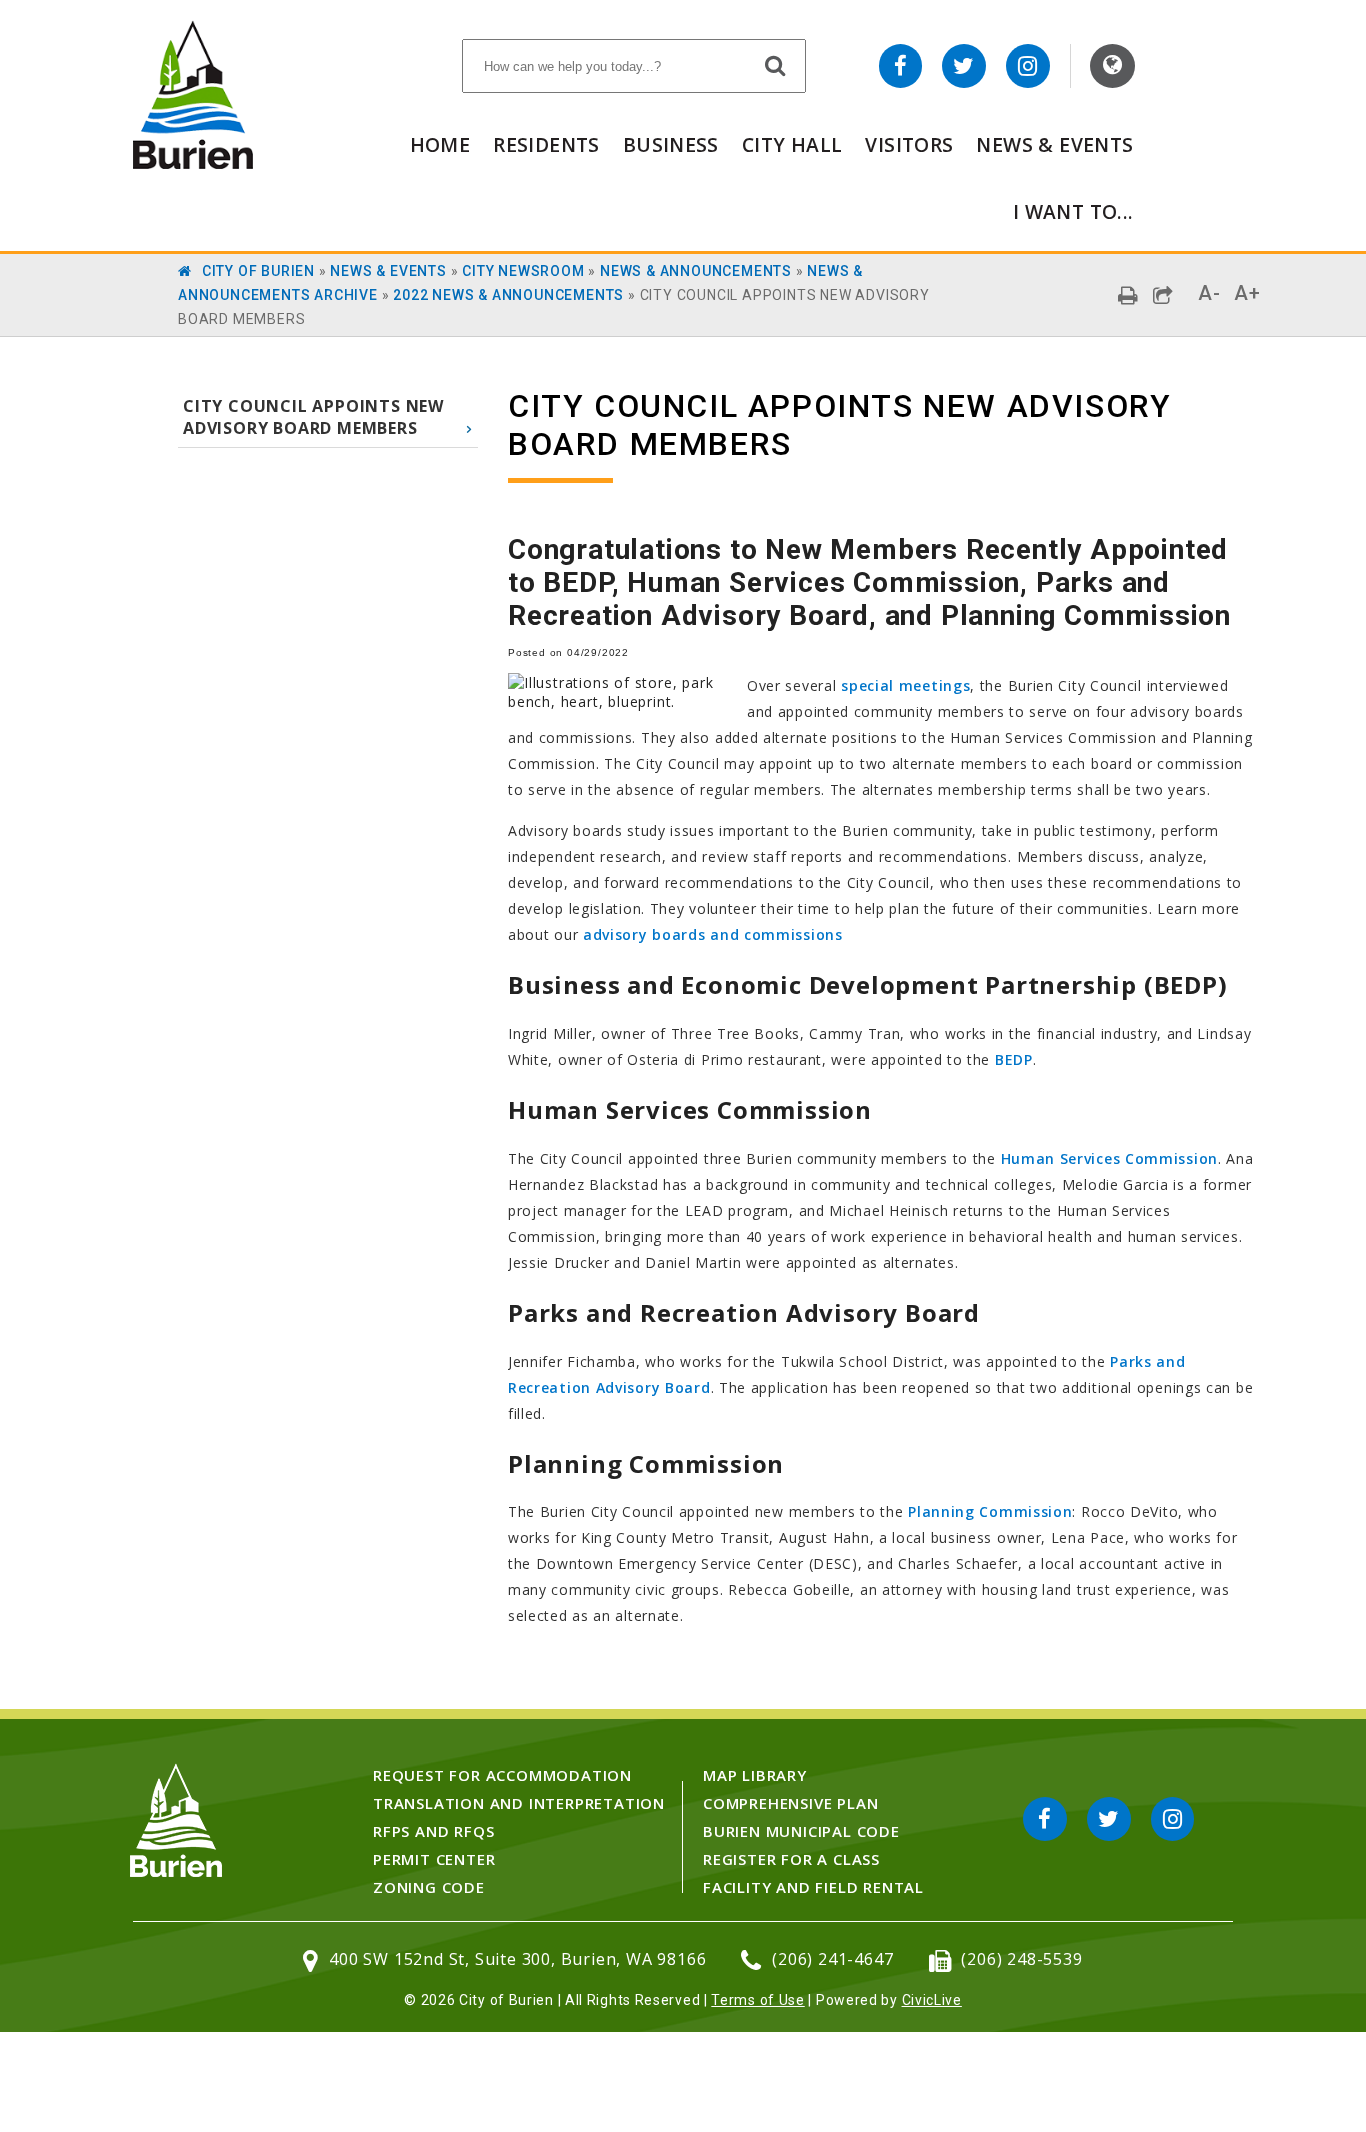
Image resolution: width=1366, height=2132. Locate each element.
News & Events (1054, 144)
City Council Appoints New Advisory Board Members (313, 417)
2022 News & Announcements (508, 295)
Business (671, 144)
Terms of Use (757, 2000)
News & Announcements (696, 271)
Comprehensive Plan (790, 1803)
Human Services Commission (1110, 1158)
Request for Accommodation (502, 1775)
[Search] (776, 65)
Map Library (755, 1775)
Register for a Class (791, 1859)
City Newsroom (523, 271)
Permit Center (434, 1859)
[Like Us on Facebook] (901, 66)
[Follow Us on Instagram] (1028, 66)
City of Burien (258, 271)
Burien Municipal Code (801, 1831)
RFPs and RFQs (433, 1831)
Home (440, 144)
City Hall (792, 144)
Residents (546, 144)
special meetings (905, 685)
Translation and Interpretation (519, 1803)
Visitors (909, 144)
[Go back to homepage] (193, 163)
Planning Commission (990, 1511)
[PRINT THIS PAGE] (1128, 295)
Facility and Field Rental (813, 1887)
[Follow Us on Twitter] (964, 66)
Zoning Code (429, 1887)
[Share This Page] (1163, 295)
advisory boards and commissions (713, 934)
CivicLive (932, 2000)
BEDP (1014, 1059)
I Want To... (1073, 211)
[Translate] (1112, 66)
